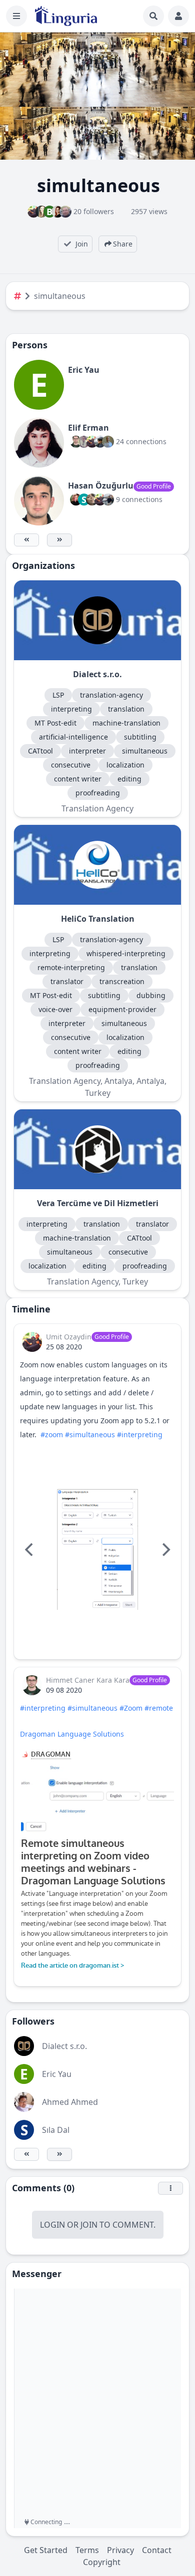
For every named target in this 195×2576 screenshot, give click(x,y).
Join (89, 2225)
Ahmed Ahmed (70, 2102)
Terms (87, 2550)
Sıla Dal (56, 2130)
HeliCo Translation (98, 919)
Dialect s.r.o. (97, 674)
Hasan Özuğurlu (101, 486)
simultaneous (60, 296)
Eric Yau (84, 370)
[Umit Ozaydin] (32, 1342)
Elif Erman (88, 428)
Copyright (102, 2562)
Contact (157, 2550)
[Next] (165, 1549)
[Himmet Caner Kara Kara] (32, 1685)
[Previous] (30, 1549)
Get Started (46, 2550)
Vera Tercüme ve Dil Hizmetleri (98, 1203)
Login (52, 2225)
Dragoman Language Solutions (72, 1734)
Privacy (120, 2550)
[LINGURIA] (66, 16)
